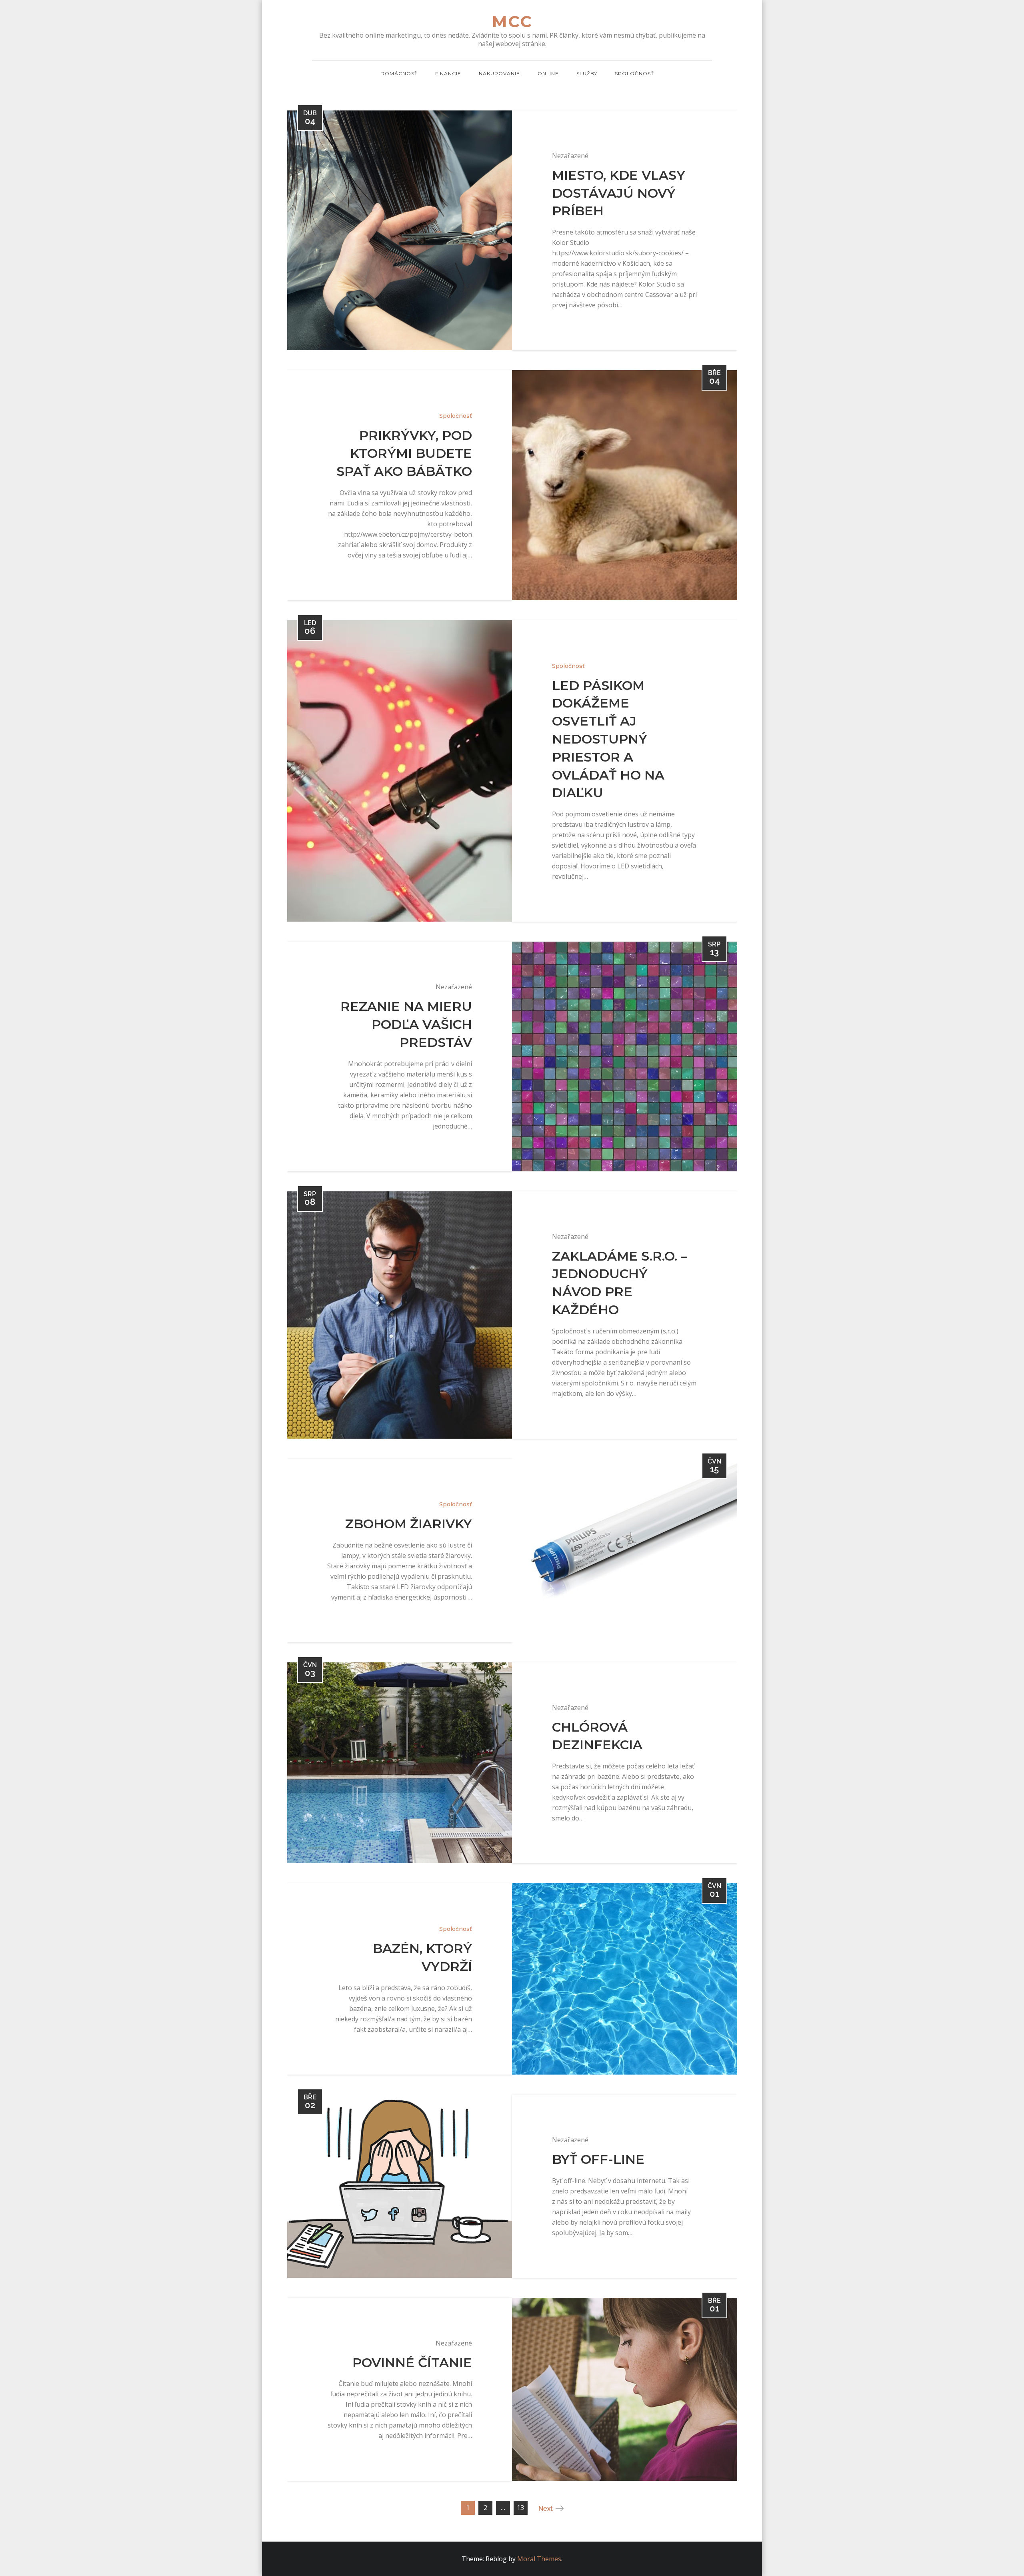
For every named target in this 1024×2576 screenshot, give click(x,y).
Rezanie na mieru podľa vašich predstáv (406, 1024)
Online (548, 73)
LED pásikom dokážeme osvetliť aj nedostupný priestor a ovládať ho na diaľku (608, 739)
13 (520, 2508)
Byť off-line (598, 2159)
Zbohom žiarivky (409, 1524)
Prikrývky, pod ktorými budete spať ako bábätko (404, 453)
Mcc (512, 21)
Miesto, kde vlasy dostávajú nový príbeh (619, 193)
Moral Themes (539, 2559)
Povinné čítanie (412, 2363)
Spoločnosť (634, 73)
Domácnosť (399, 73)
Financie (448, 73)
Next (546, 2509)
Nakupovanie (499, 73)
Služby (587, 73)
